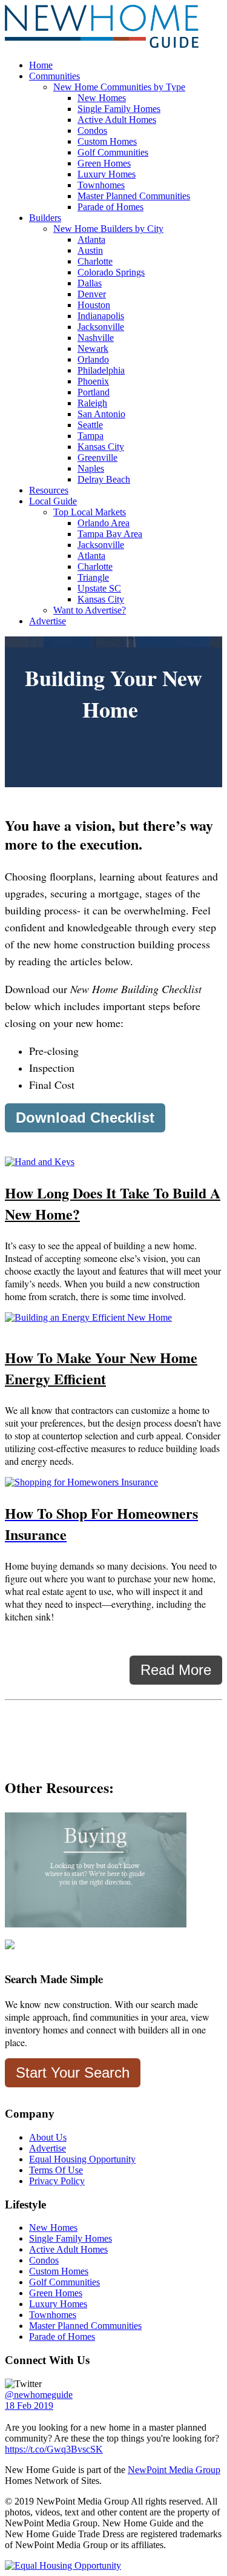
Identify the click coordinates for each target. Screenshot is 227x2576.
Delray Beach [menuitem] (104, 479)
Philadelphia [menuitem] (101, 370)
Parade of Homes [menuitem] (110, 207)
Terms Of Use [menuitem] (56, 2170)
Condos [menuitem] (92, 130)
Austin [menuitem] (90, 250)
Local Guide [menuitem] (53, 501)
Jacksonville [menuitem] (101, 327)
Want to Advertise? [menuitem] (90, 610)
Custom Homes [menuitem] (107, 141)
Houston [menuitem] (94, 305)
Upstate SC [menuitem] (99, 588)
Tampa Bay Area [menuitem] (110, 534)
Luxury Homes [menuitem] (107, 174)
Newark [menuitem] (93, 348)
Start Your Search (73, 2072)
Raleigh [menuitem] (92, 403)
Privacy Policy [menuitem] (57, 2181)
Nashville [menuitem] (96, 338)
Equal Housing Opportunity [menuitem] (82, 2159)
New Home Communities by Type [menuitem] (119, 87)
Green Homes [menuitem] (104, 163)
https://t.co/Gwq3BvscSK (54, 2449)
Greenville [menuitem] (97, 457)
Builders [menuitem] (45, 218)
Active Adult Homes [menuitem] (117, 120)
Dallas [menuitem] (90, 283)
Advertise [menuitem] (48, 621)
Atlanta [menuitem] (91, 239)
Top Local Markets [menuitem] (90, 512)
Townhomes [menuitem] (101, 185)
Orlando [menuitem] (93, 359)
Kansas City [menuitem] (101, 447)
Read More (176, 1670)
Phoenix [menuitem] (93, 381)
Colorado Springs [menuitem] (111, 272)
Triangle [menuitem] (93, 577)
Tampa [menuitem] (90, 436)
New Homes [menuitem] (102, 98)
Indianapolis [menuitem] (101, 316)
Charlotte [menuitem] (95, 261)
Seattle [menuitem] (90, 425)
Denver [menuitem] (92, 294)
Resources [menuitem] (49, 490)
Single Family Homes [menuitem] (119, 109)
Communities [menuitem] (54, 76)
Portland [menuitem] (94, 392)
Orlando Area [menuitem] (104, 523)
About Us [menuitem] (48, 2137)
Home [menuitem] (41, 65)
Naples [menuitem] (91, 468)
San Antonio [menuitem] (101, 414)
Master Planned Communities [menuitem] (134, 196)
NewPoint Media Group (174, 2470)
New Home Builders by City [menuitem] (108, 229)
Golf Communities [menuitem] (113, 152)
